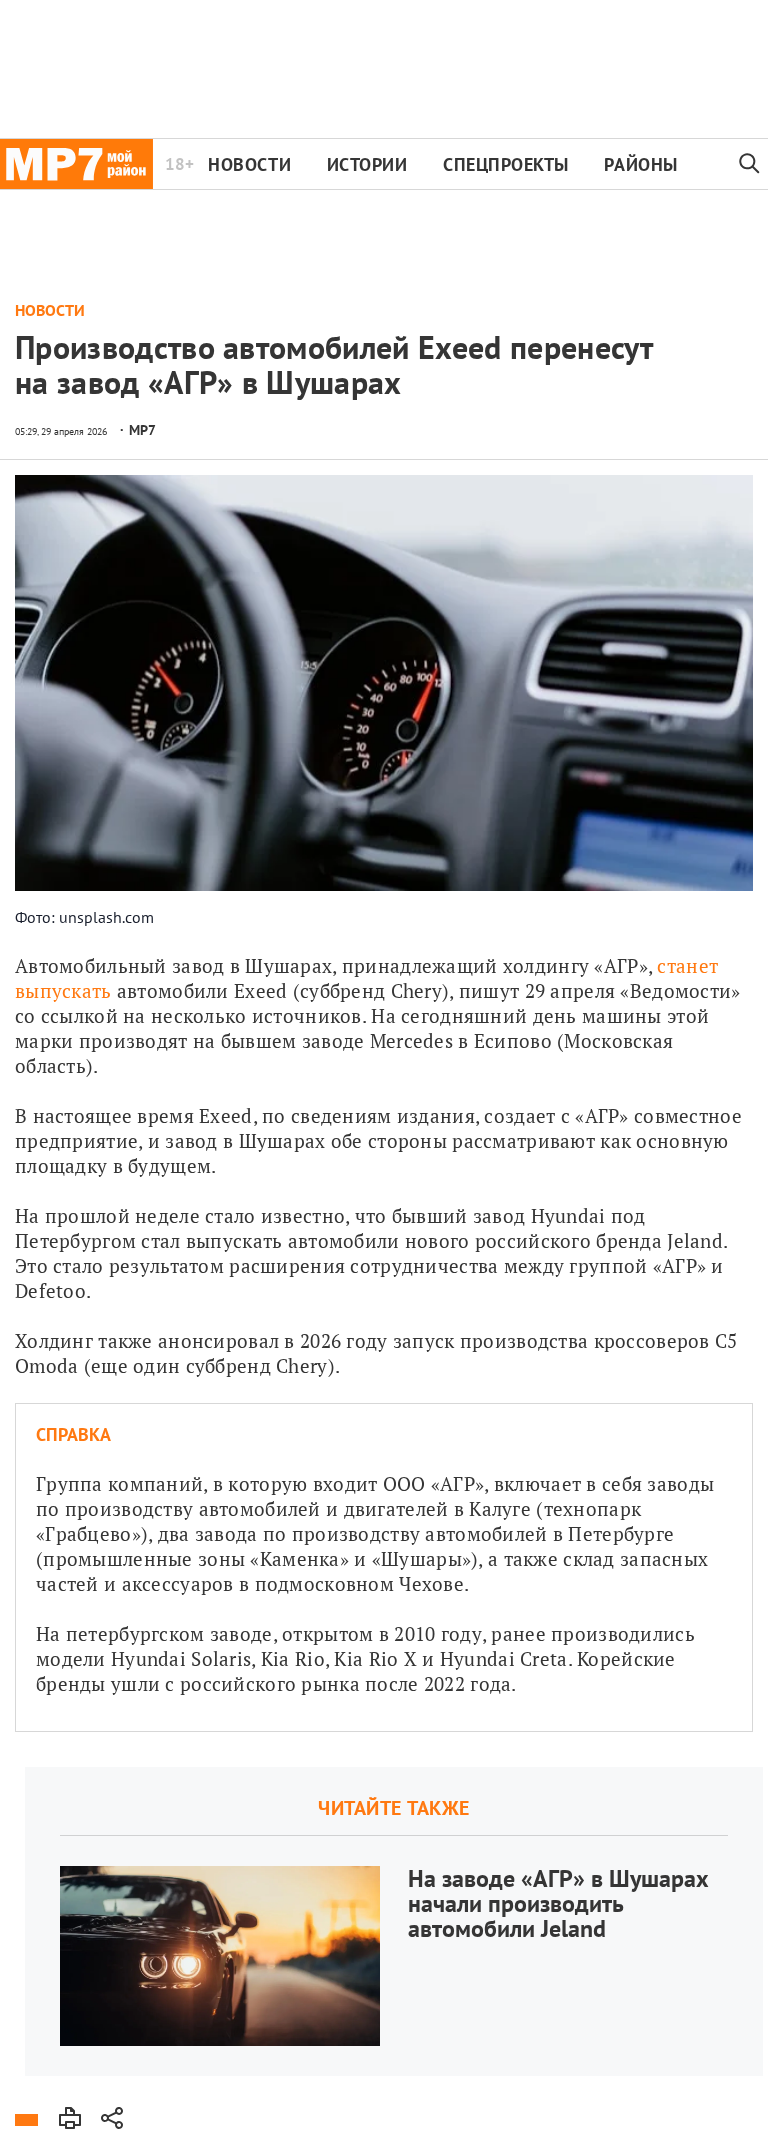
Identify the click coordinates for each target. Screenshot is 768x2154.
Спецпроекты (506, 164)
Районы (640, 164)
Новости (249, 164)
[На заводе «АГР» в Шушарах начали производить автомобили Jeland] (394, 1921)
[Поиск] (750, 164)
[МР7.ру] (76, 164)
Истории (367, 164)
